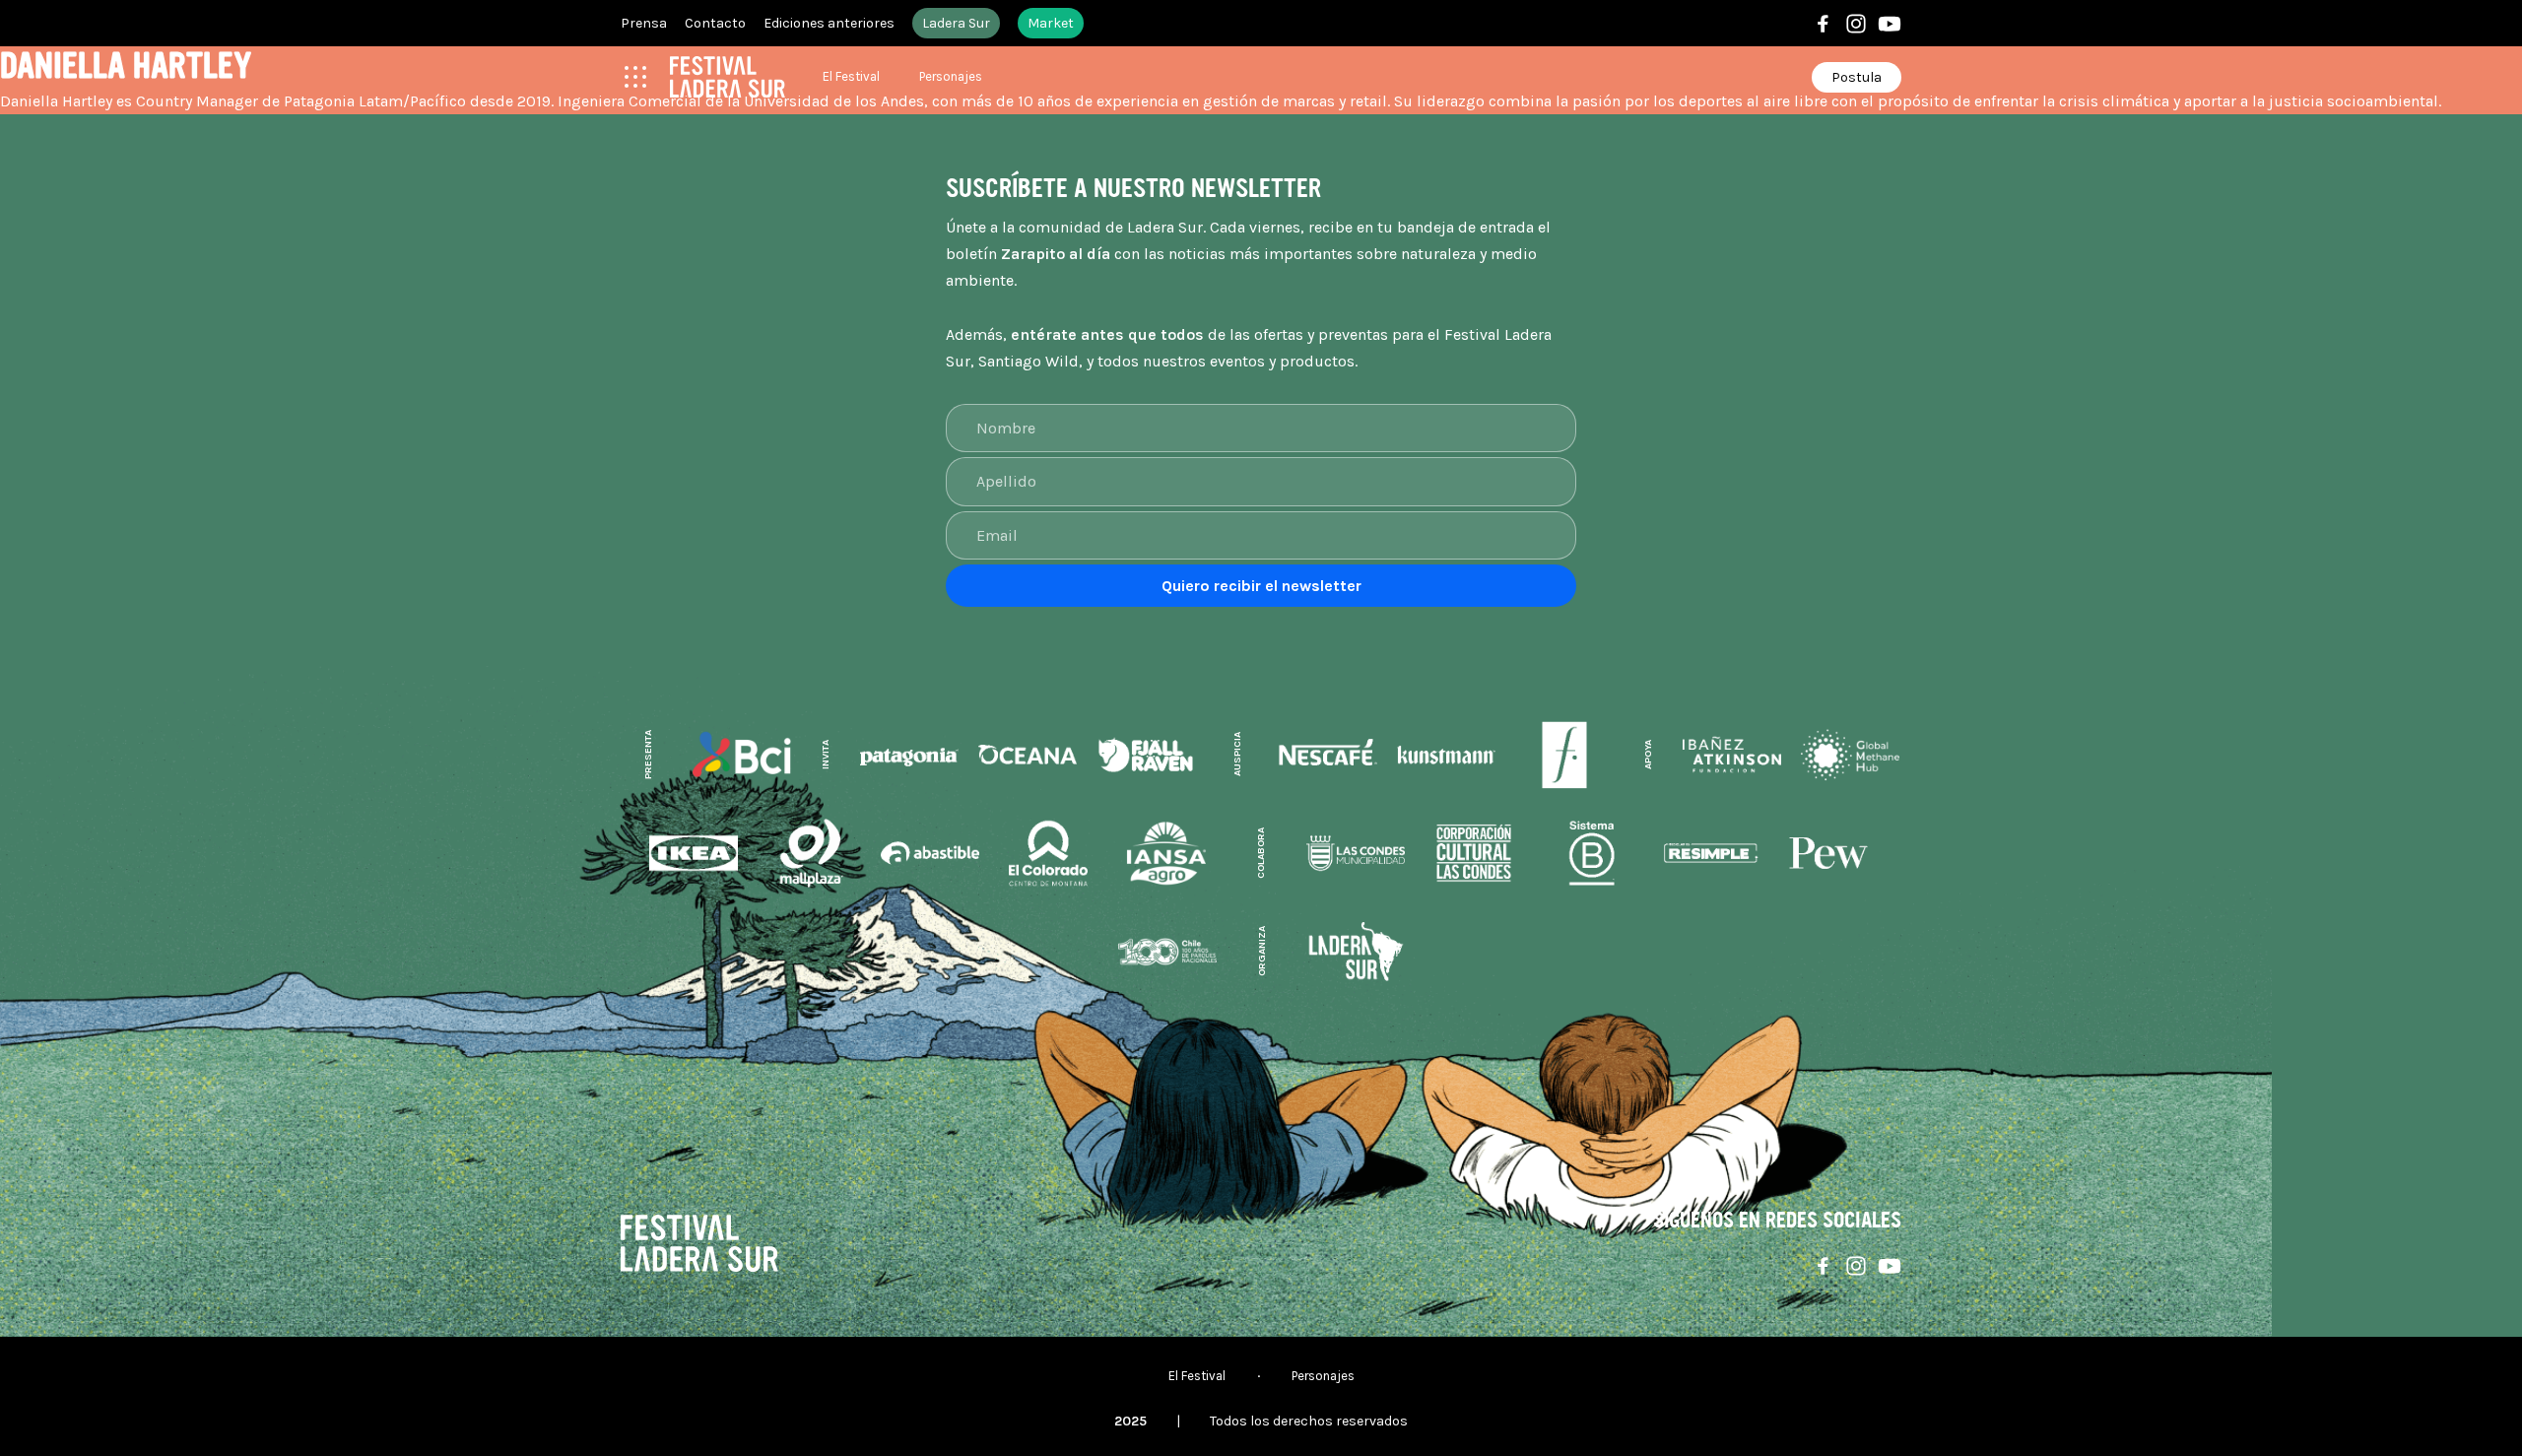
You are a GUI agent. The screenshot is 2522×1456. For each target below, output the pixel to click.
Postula (1857, 77)
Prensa (644, 23)
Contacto (715, 23)
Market (1051, 23)
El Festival (851, 76)
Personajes (951, 76)
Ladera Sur (956, 23)
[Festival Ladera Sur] (728, 77)
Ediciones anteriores (829, 23)
